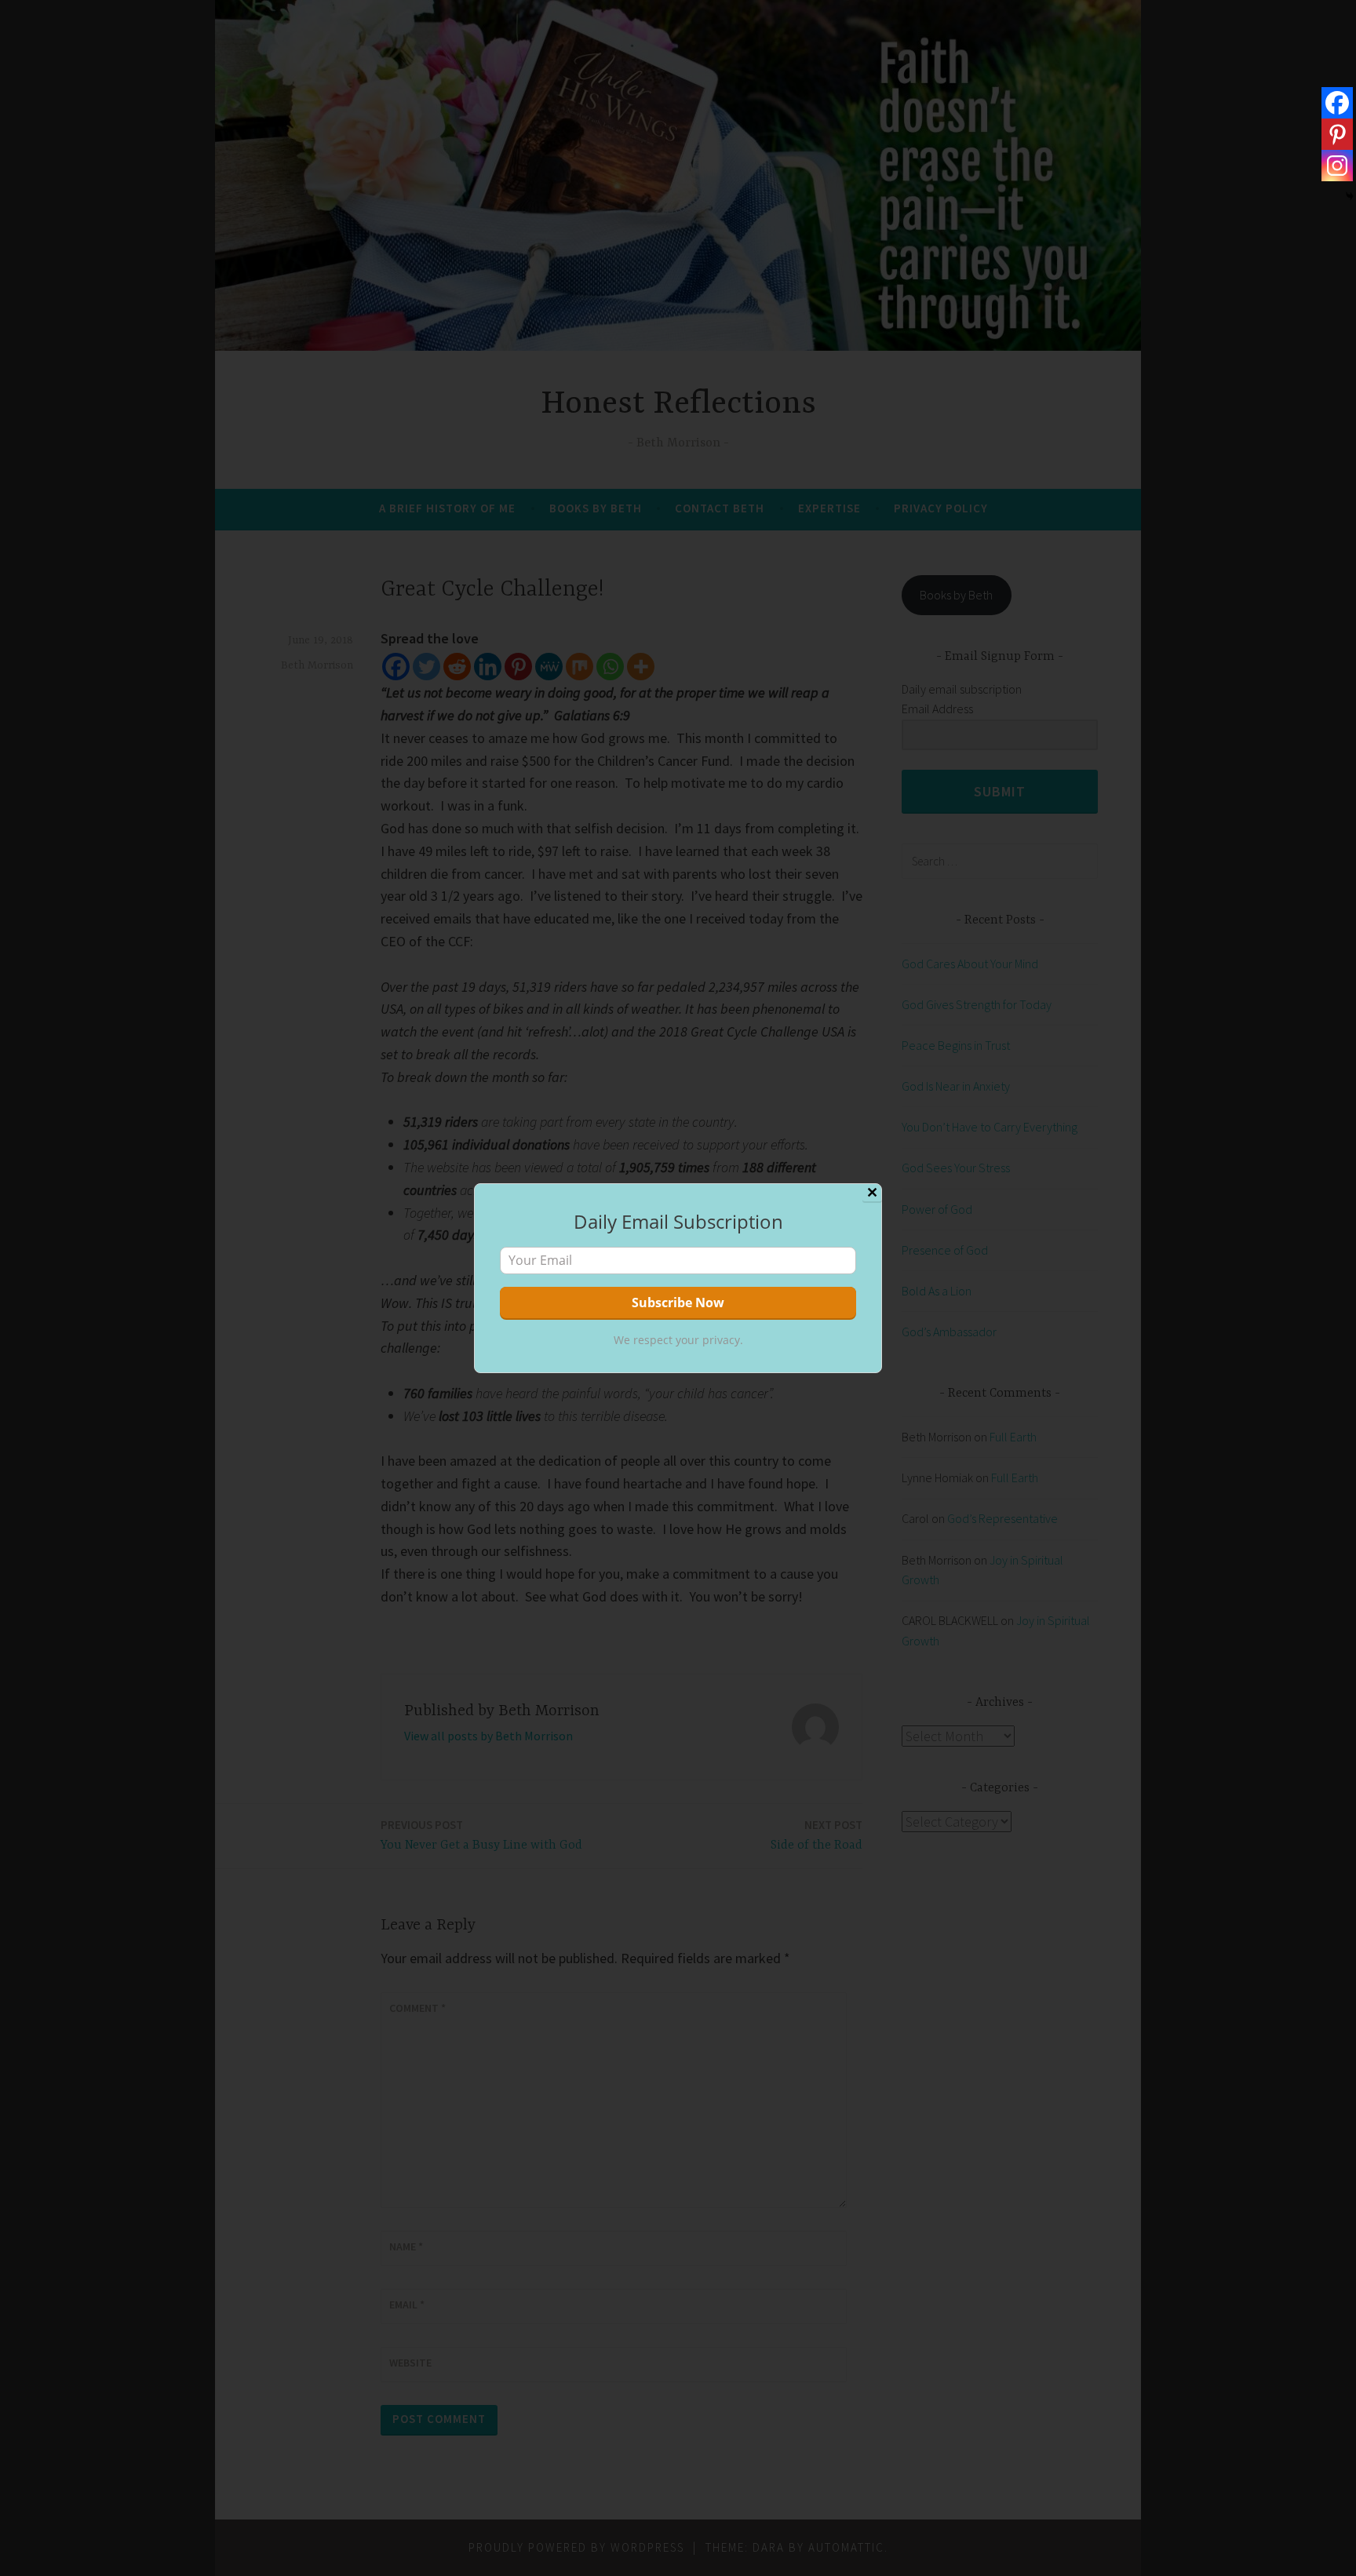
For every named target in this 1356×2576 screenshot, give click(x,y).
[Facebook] (1337, 103)
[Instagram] (1337, 166)
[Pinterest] (1337, 134)
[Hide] (1350, 196)
